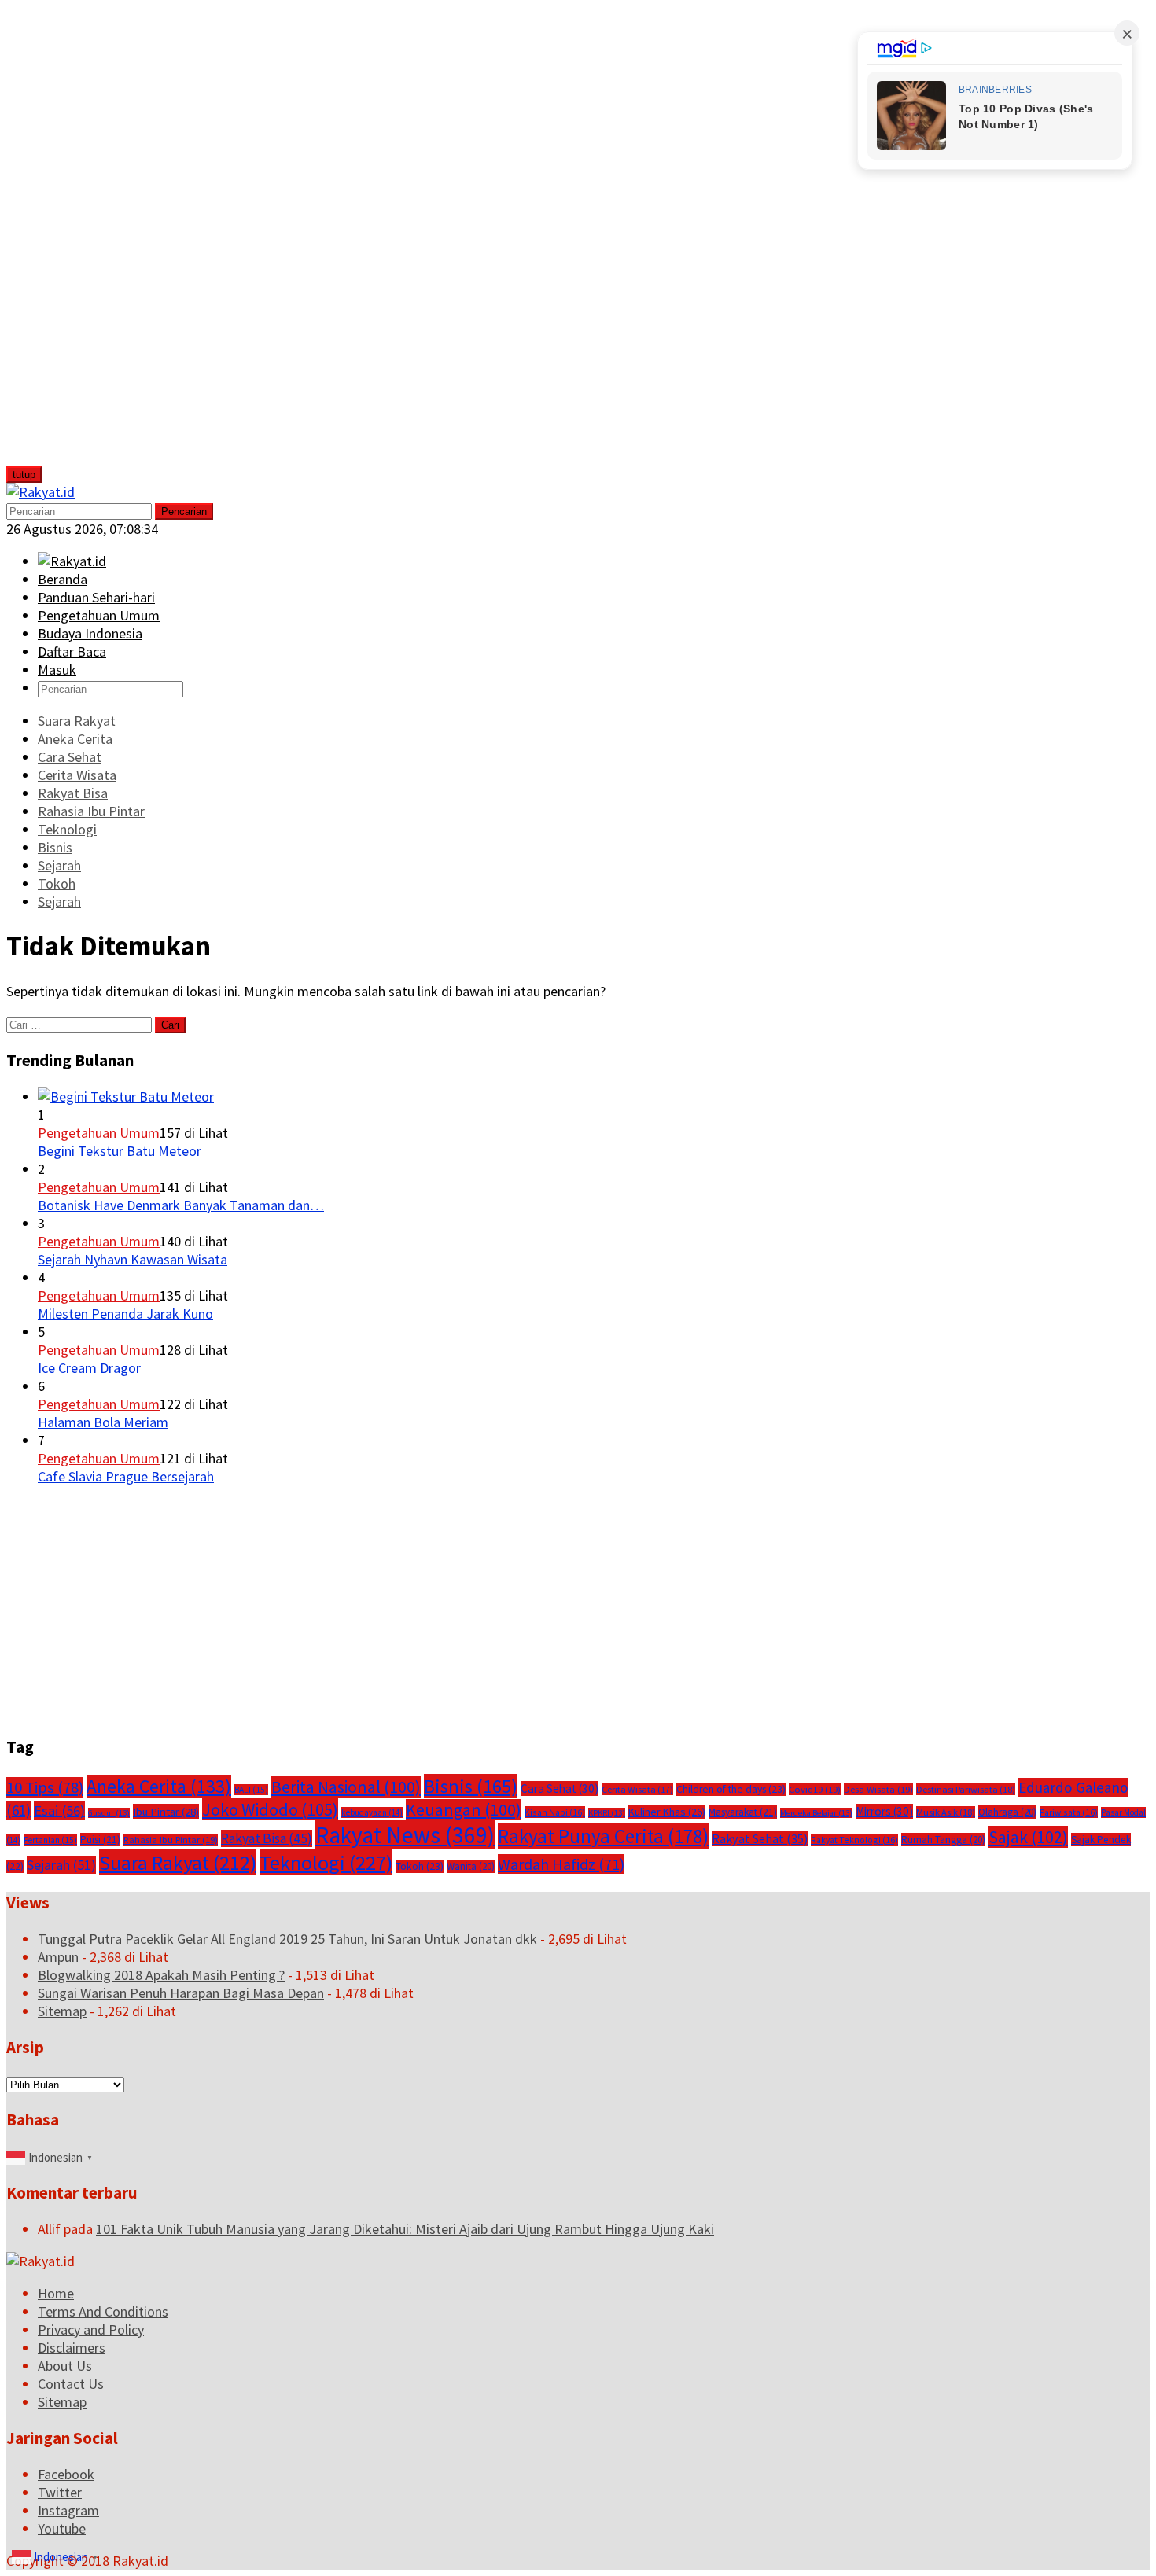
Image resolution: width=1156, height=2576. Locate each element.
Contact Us (71, 2384)
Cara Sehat (560, 1788)
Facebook (66, 2474)
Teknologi (326, 1862)
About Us (65, 2366)
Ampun (58, 1957)
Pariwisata (1069, 1812)
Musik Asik (946, 1812)
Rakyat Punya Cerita (603, 1836)
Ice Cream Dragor (89, 1368)
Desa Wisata (878, 1789)
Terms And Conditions (103, 2311)
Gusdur (109, 1813)
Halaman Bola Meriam (103, 1422)
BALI (251, 1790)
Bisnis (471, 1786)
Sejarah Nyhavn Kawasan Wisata (133, 1259)
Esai (59, 1811)
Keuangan (464, 1810)
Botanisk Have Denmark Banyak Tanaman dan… (181, 1205)
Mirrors (884, 1811)
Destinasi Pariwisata (966, 1789)
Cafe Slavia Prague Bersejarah (126, 1476)
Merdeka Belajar (816, 1813)
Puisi (100, 1840)
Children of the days (731, 1789)
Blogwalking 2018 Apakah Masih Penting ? (161, 1975)
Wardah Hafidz (561, 1864)
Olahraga (1007, 1812)
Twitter (60, 2492)
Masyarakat (743, 1812)
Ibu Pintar (166, 1811)
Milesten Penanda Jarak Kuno (125, 1314)
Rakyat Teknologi (854, 1840)
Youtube (62, 2528)
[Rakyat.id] (40, 492)
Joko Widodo (270, 1809)
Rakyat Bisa (267, 1838)
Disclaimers (72, 2348)
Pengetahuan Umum (99, 1133)
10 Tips (45, 1787)
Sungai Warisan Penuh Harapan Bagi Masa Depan (181, 1993)
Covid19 (815, 1789)
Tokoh (420, 1866)
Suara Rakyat (178, 1862)
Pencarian (184, 512)
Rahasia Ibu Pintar (171, 1840)
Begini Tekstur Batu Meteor (120, 1151)
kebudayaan (372, 1812)
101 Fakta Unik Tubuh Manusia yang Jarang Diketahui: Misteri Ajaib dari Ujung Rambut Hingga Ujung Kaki (405, 2229)
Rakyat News (405, 1835)
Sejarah (61, 1865)
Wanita (471, 1866)
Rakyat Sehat (760, 1838)
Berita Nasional (346, 1787)
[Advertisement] (123, 242)
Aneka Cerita (159, 1786)
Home (56, 2293)
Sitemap (62, 2011)
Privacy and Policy (91, 2329)
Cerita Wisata (637, 1789)
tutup (24, 475)
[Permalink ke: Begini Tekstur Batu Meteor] (126, 1097)
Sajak (1028, 1837)
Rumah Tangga (943, 1840)
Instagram (68, 2510)
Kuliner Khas (667, 1812)
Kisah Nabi (555, 1812)
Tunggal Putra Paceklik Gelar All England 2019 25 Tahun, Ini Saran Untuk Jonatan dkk (287, 1939)
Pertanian (50, 1840)
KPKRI (607, 1813)
